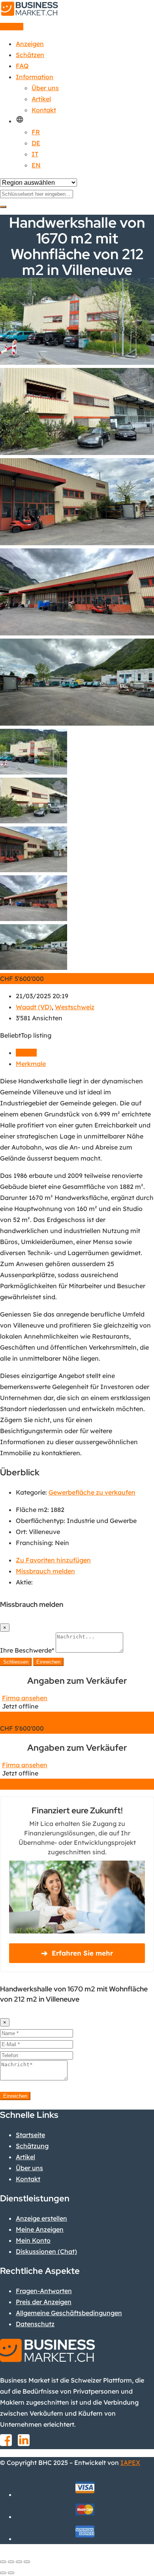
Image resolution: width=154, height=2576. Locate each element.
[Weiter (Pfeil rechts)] (11, 2573)
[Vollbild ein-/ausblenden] (19, 2562)
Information (35, 77)
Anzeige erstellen (41, 2218)
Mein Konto (33, 2240)
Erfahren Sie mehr (77, 1953)
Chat (77, 1717)
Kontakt (44, 110)
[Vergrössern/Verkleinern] (27, 2562)
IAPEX (130, 2463)
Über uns (45, 88)
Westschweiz (75, 1007)
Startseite (30, 2135)
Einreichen (48, 1662)
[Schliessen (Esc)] (3, 2562)
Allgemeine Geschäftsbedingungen (69, 2313)
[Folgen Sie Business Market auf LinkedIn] (24, 2443)
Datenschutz (35, 2324)
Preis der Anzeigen (44, 2302)
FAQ (22, 66)
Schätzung (32, 2146)
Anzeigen (30, 44)
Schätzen (30, 55)
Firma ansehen (25, 1698)
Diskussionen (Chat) (46, 2251)
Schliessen (16, 1662)
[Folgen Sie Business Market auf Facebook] (6, 2443)
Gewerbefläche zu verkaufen (92, 1492)
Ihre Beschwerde (27, 1650)
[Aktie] (11, 2562)
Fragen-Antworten (44, 2291)
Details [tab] (26, 1053)
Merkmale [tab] (31, 1064)
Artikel (41, 99)
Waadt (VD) (34, 1007)
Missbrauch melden (45, 1571)
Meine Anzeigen (40, 2229)
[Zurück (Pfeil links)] (3, 2573)
